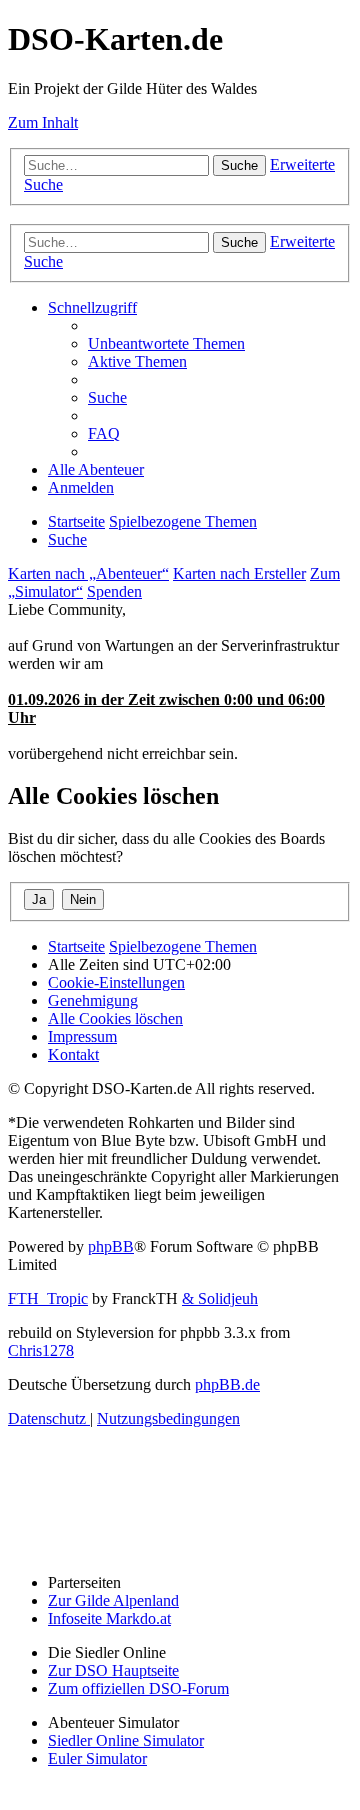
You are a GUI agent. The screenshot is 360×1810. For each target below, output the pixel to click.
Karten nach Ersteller (239, 573)
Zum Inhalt (43, 122)
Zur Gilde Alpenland (113, 1600)
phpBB (111, 1246)
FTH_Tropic (48, 1298)
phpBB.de (227, 1384)
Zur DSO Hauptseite (113, 1670)
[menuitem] (166, 343)
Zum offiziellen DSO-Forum (138, 1688)
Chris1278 (41, 1350)
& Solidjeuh (220, 1298)
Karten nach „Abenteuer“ (88, 573)
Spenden (114, 591)
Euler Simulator (97, 1758)
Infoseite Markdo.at (109, 1618)
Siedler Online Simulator (126, 1740)
